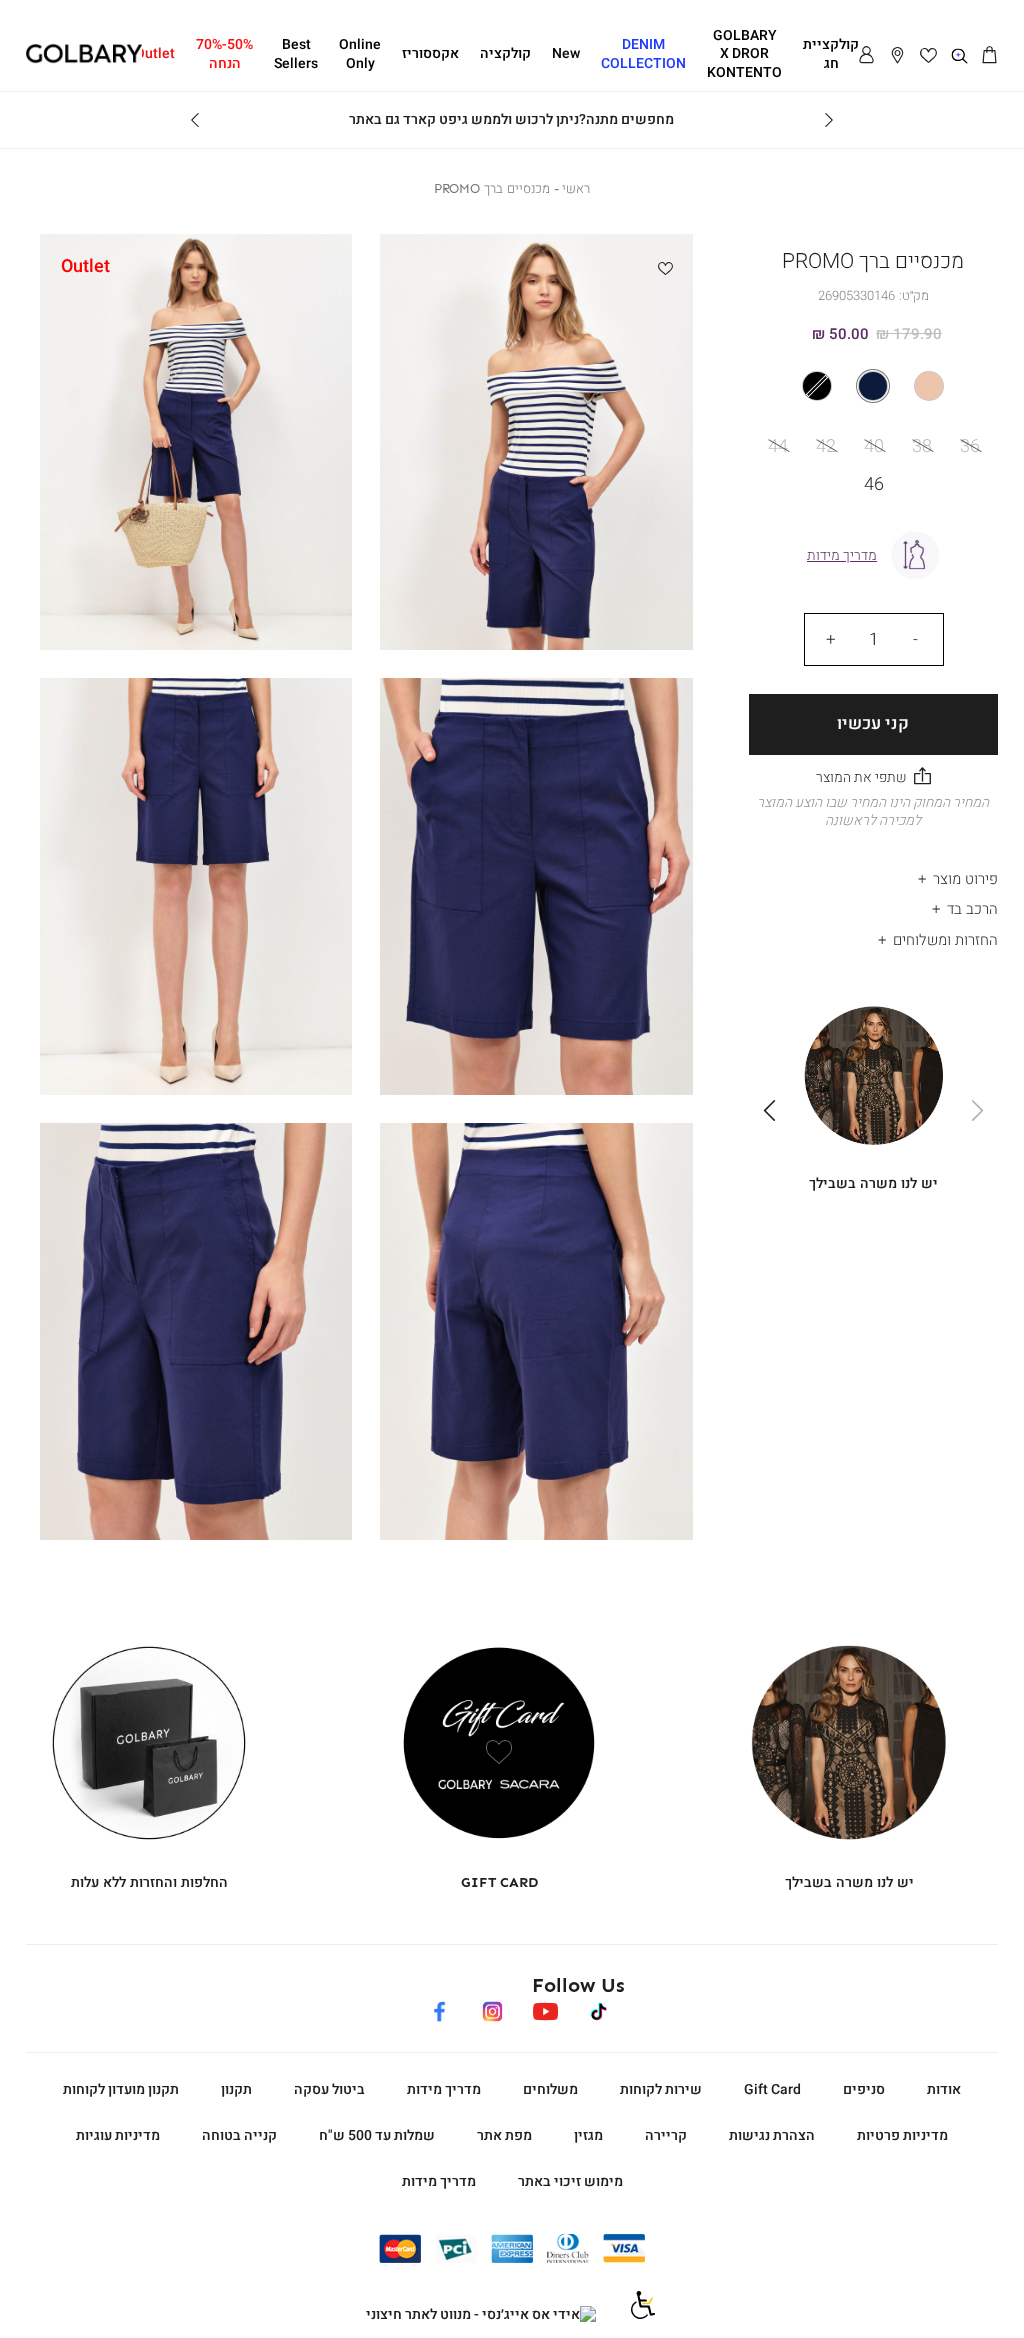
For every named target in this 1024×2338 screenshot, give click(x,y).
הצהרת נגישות (772, 2135)
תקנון (236, 2089)
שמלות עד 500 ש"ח (377, 2135)
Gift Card (772, 2089)
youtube (545, 2008)
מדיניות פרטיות (902, 2135)
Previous (829, 120)
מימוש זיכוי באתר (570, 2181)
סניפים (864, 2089)
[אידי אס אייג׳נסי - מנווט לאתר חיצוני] (481, 2315)
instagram (492, 2008)
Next (195, 120)
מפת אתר (504, 2135)
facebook (439, 2008)
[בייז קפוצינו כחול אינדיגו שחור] (874, 386)
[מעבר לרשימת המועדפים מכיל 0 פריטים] (928, 56)
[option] (929, 386)
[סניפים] (897, 56)
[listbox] (873, 386)
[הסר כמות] (916, 639)
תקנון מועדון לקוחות (121, 2089)
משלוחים (550, 2089)
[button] (990, 56)
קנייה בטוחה (239, 2135)
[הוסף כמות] (831, 639)
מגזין (588, 2135)
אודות (944, 2089)
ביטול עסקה (329, 2089)
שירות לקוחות (661, 2089)
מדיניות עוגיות (118, 2135)
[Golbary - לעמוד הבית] (84, 59)
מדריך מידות (444, 2089)
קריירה (666, 2135)
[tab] (874, 873)
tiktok (600, 2008)
